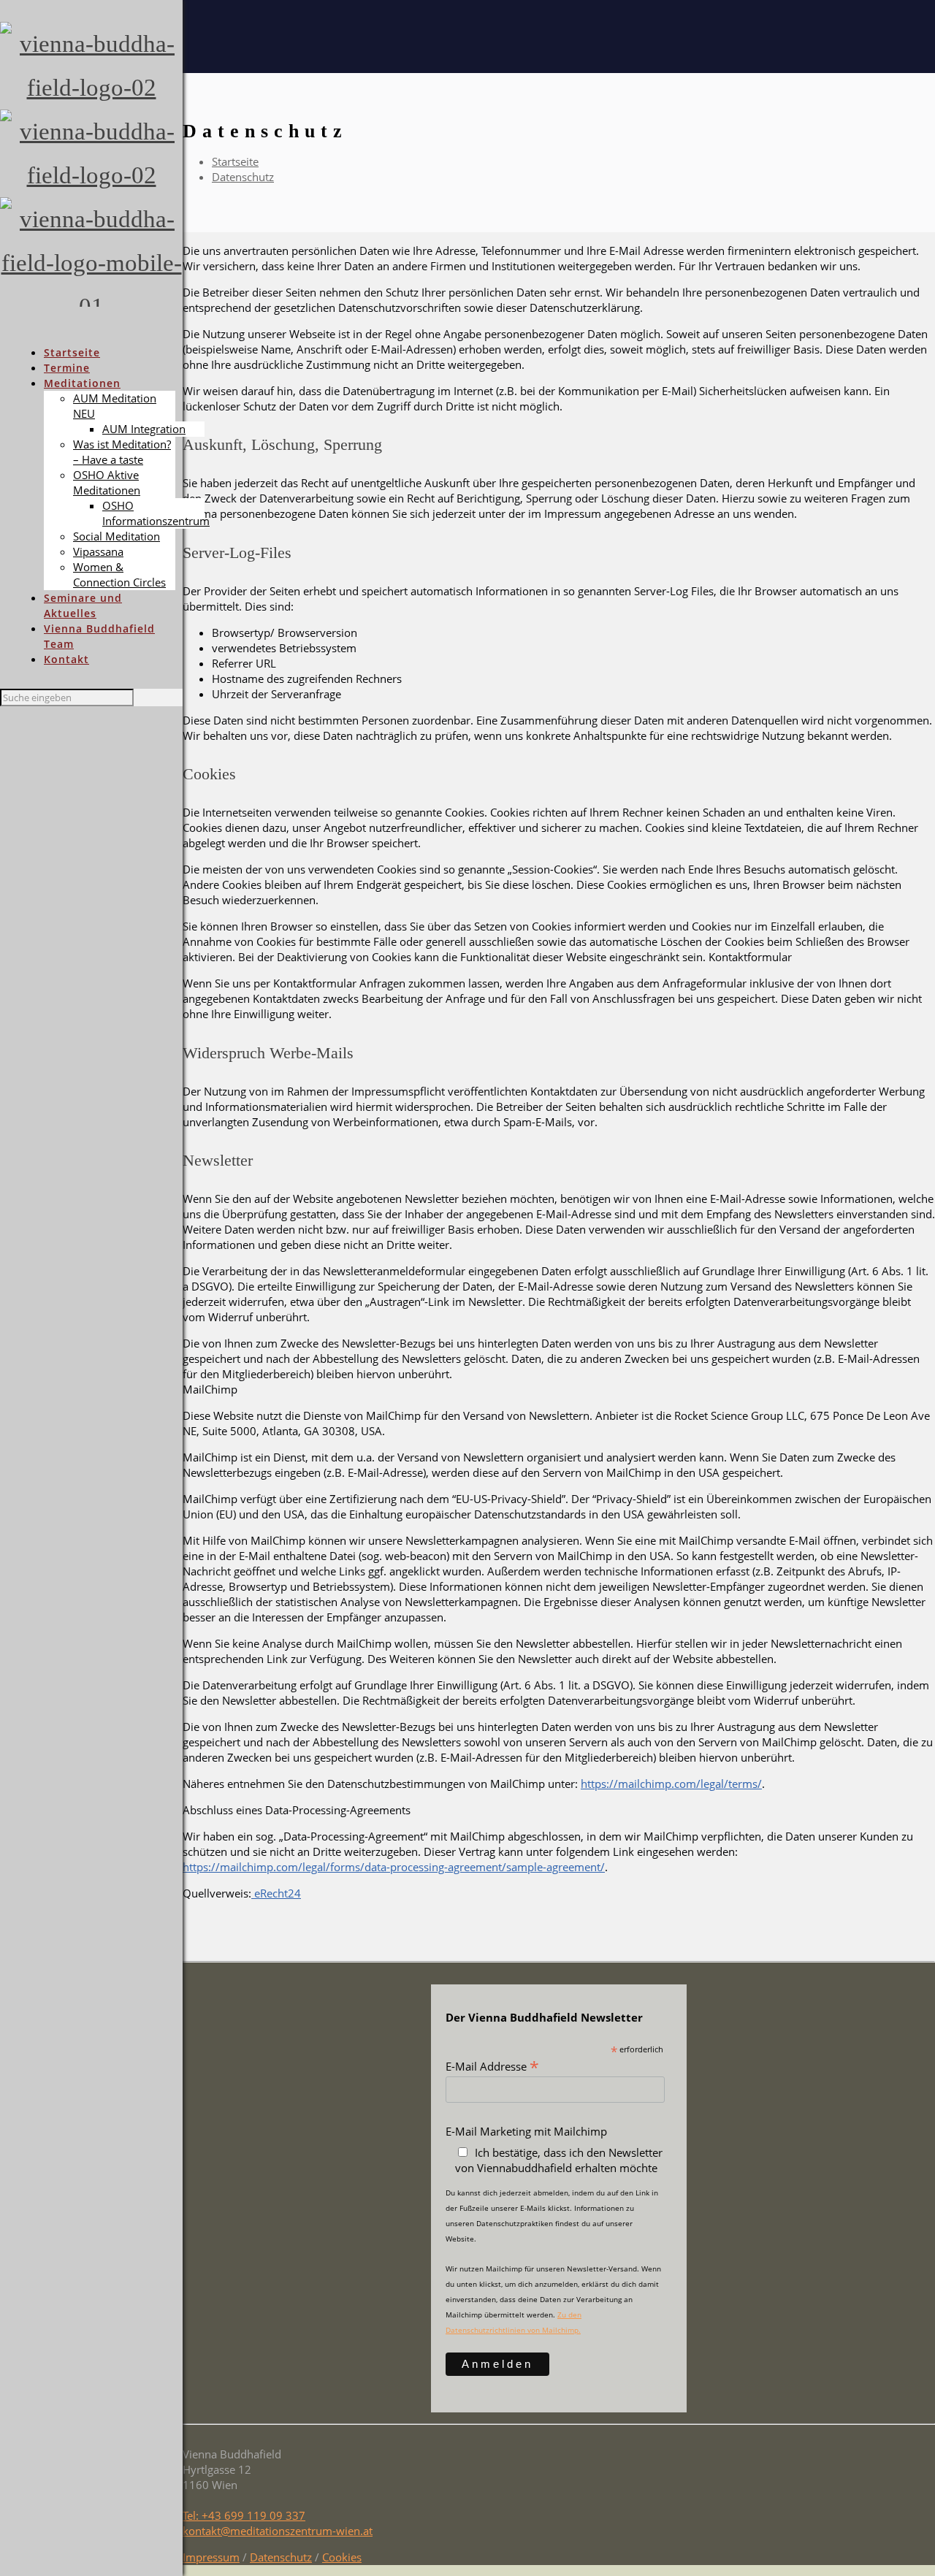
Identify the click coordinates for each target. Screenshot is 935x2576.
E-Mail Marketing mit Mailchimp (526, 2131)
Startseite (235, 161)
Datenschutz (243, 177)
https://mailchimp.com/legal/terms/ (671, 1784)
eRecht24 (276, 1893)
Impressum (211, 2557)
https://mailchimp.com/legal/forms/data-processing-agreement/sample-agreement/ (394, 1867)
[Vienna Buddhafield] (91, 197)
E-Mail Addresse (492, 2065)
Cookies (342, 2557)
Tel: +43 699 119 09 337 (244, 2515)
